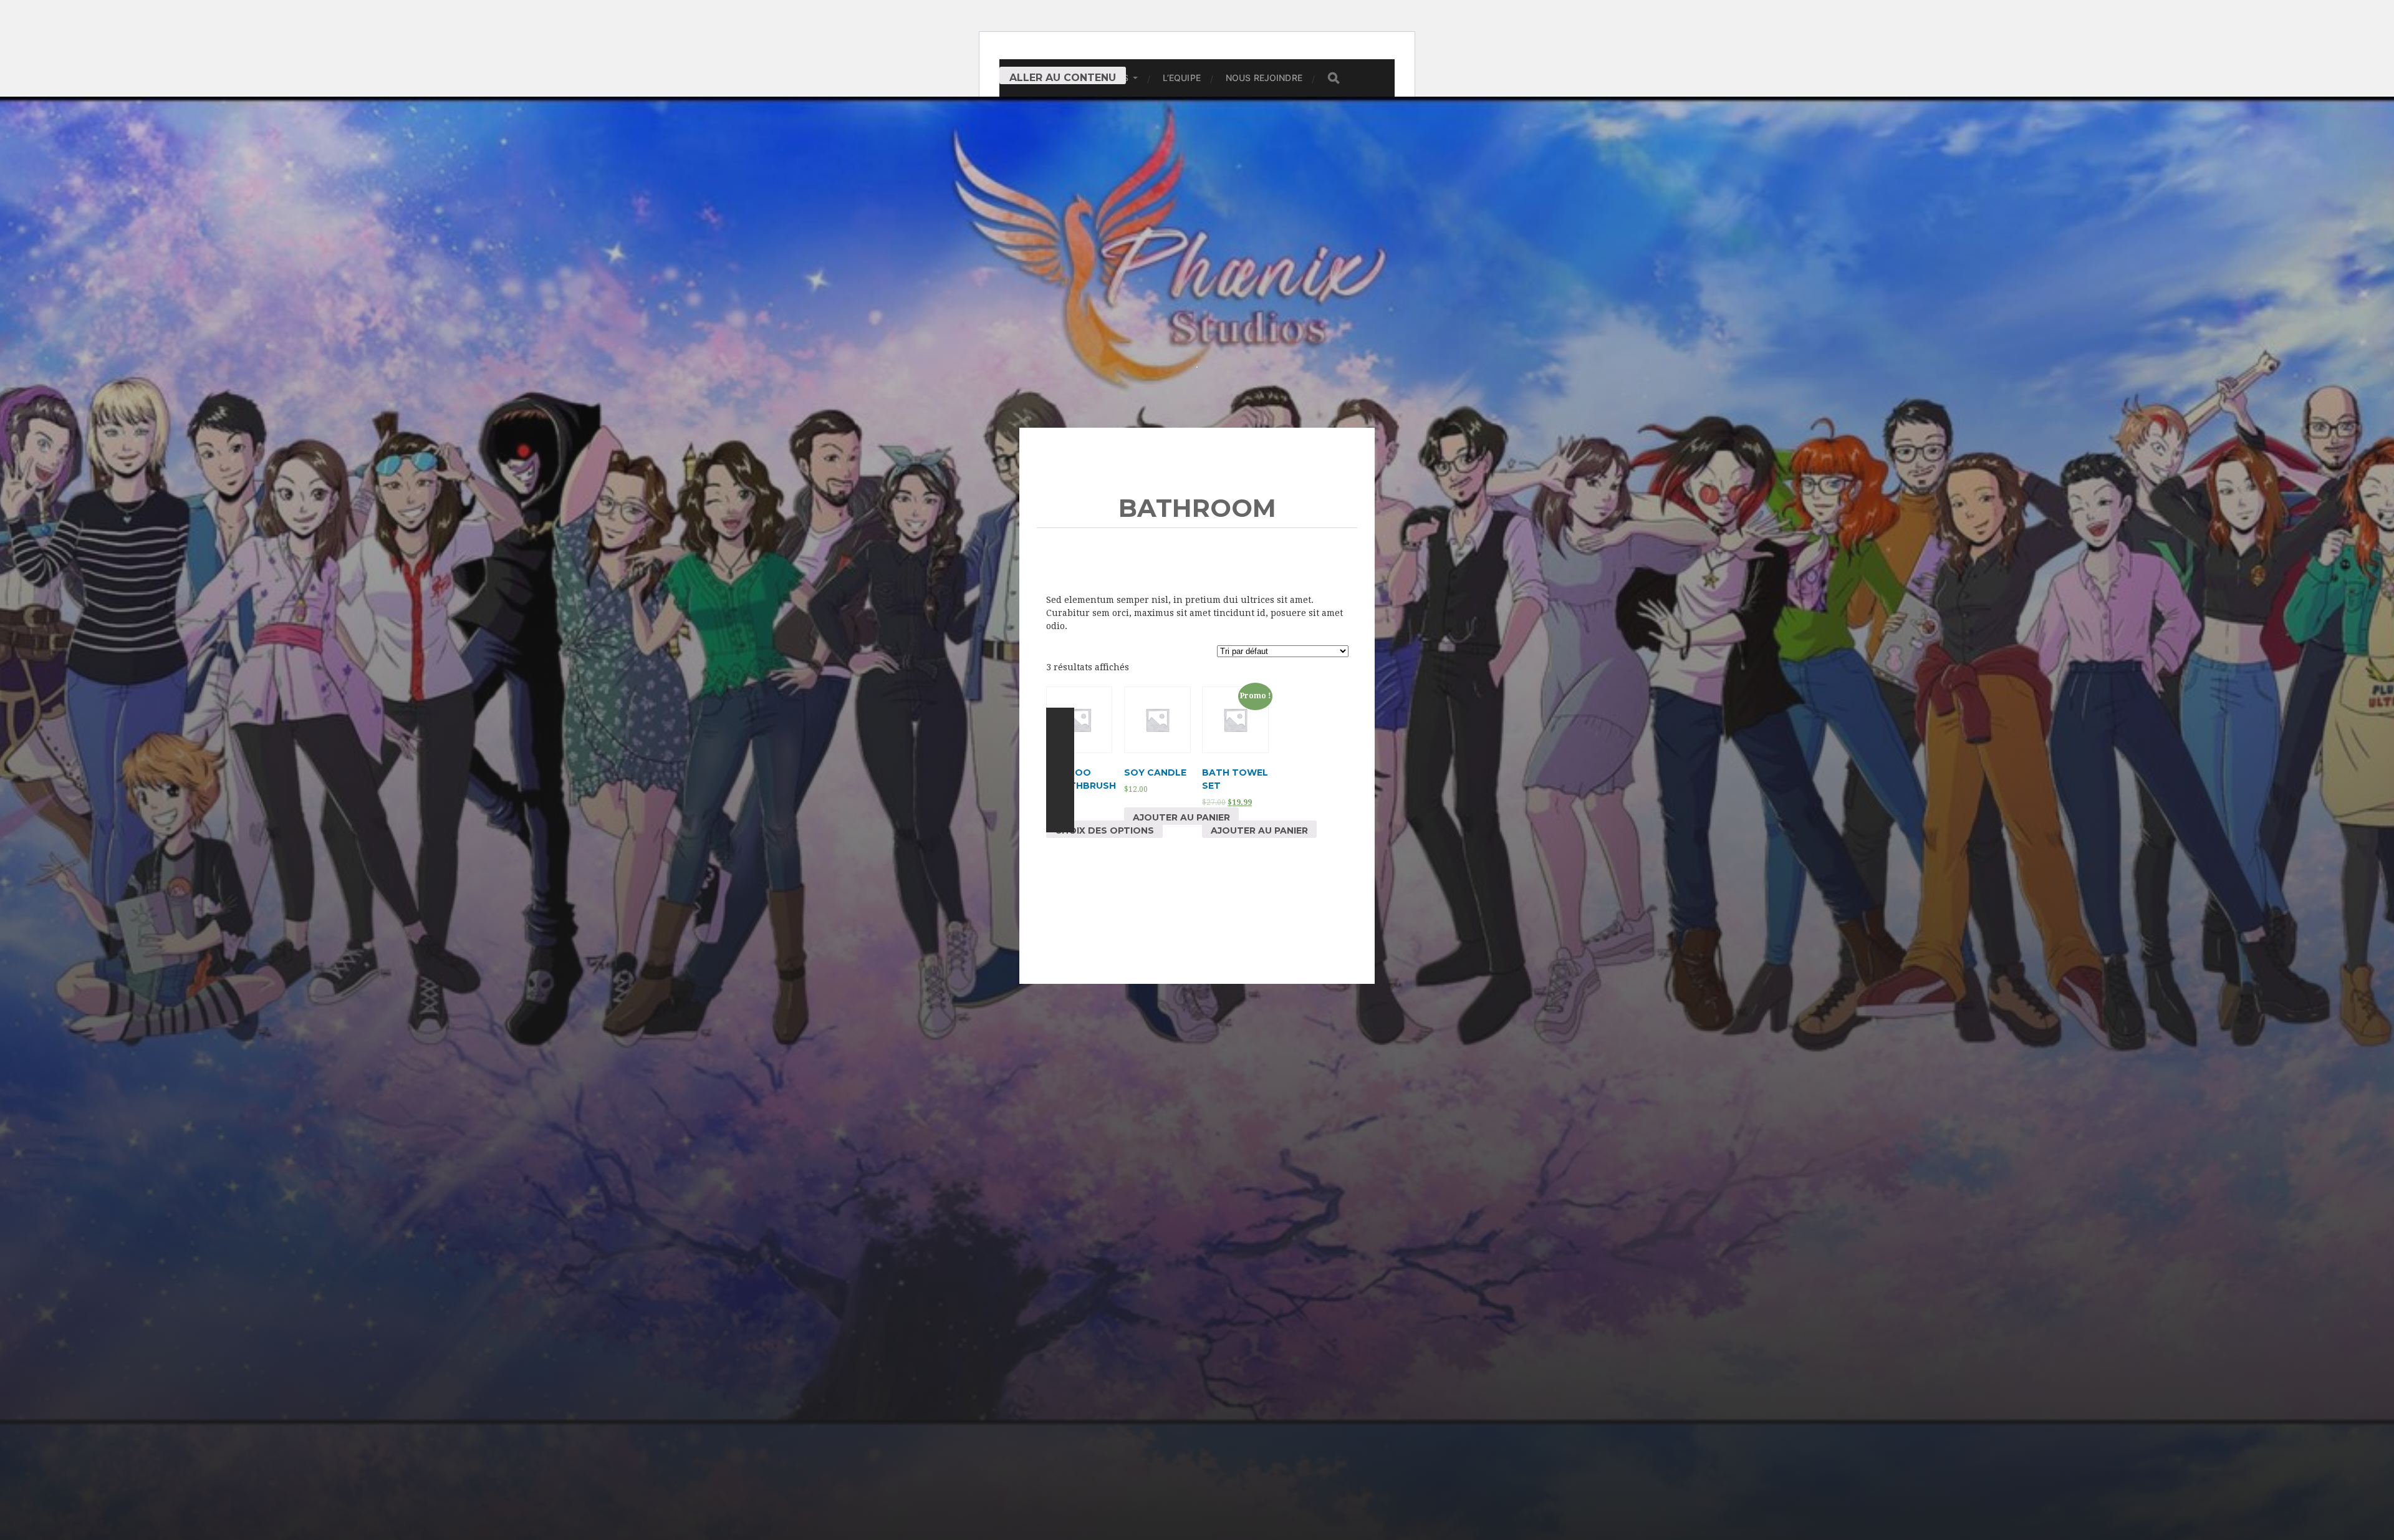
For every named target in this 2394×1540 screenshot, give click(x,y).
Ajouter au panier (1181, 817)
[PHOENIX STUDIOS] (1197, 242)
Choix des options (1104, 830)
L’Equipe (1182, 78)
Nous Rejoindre (1264, 78)
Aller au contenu (1063, 78)
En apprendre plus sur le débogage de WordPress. (1060, 770)
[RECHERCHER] (1334, 78)
